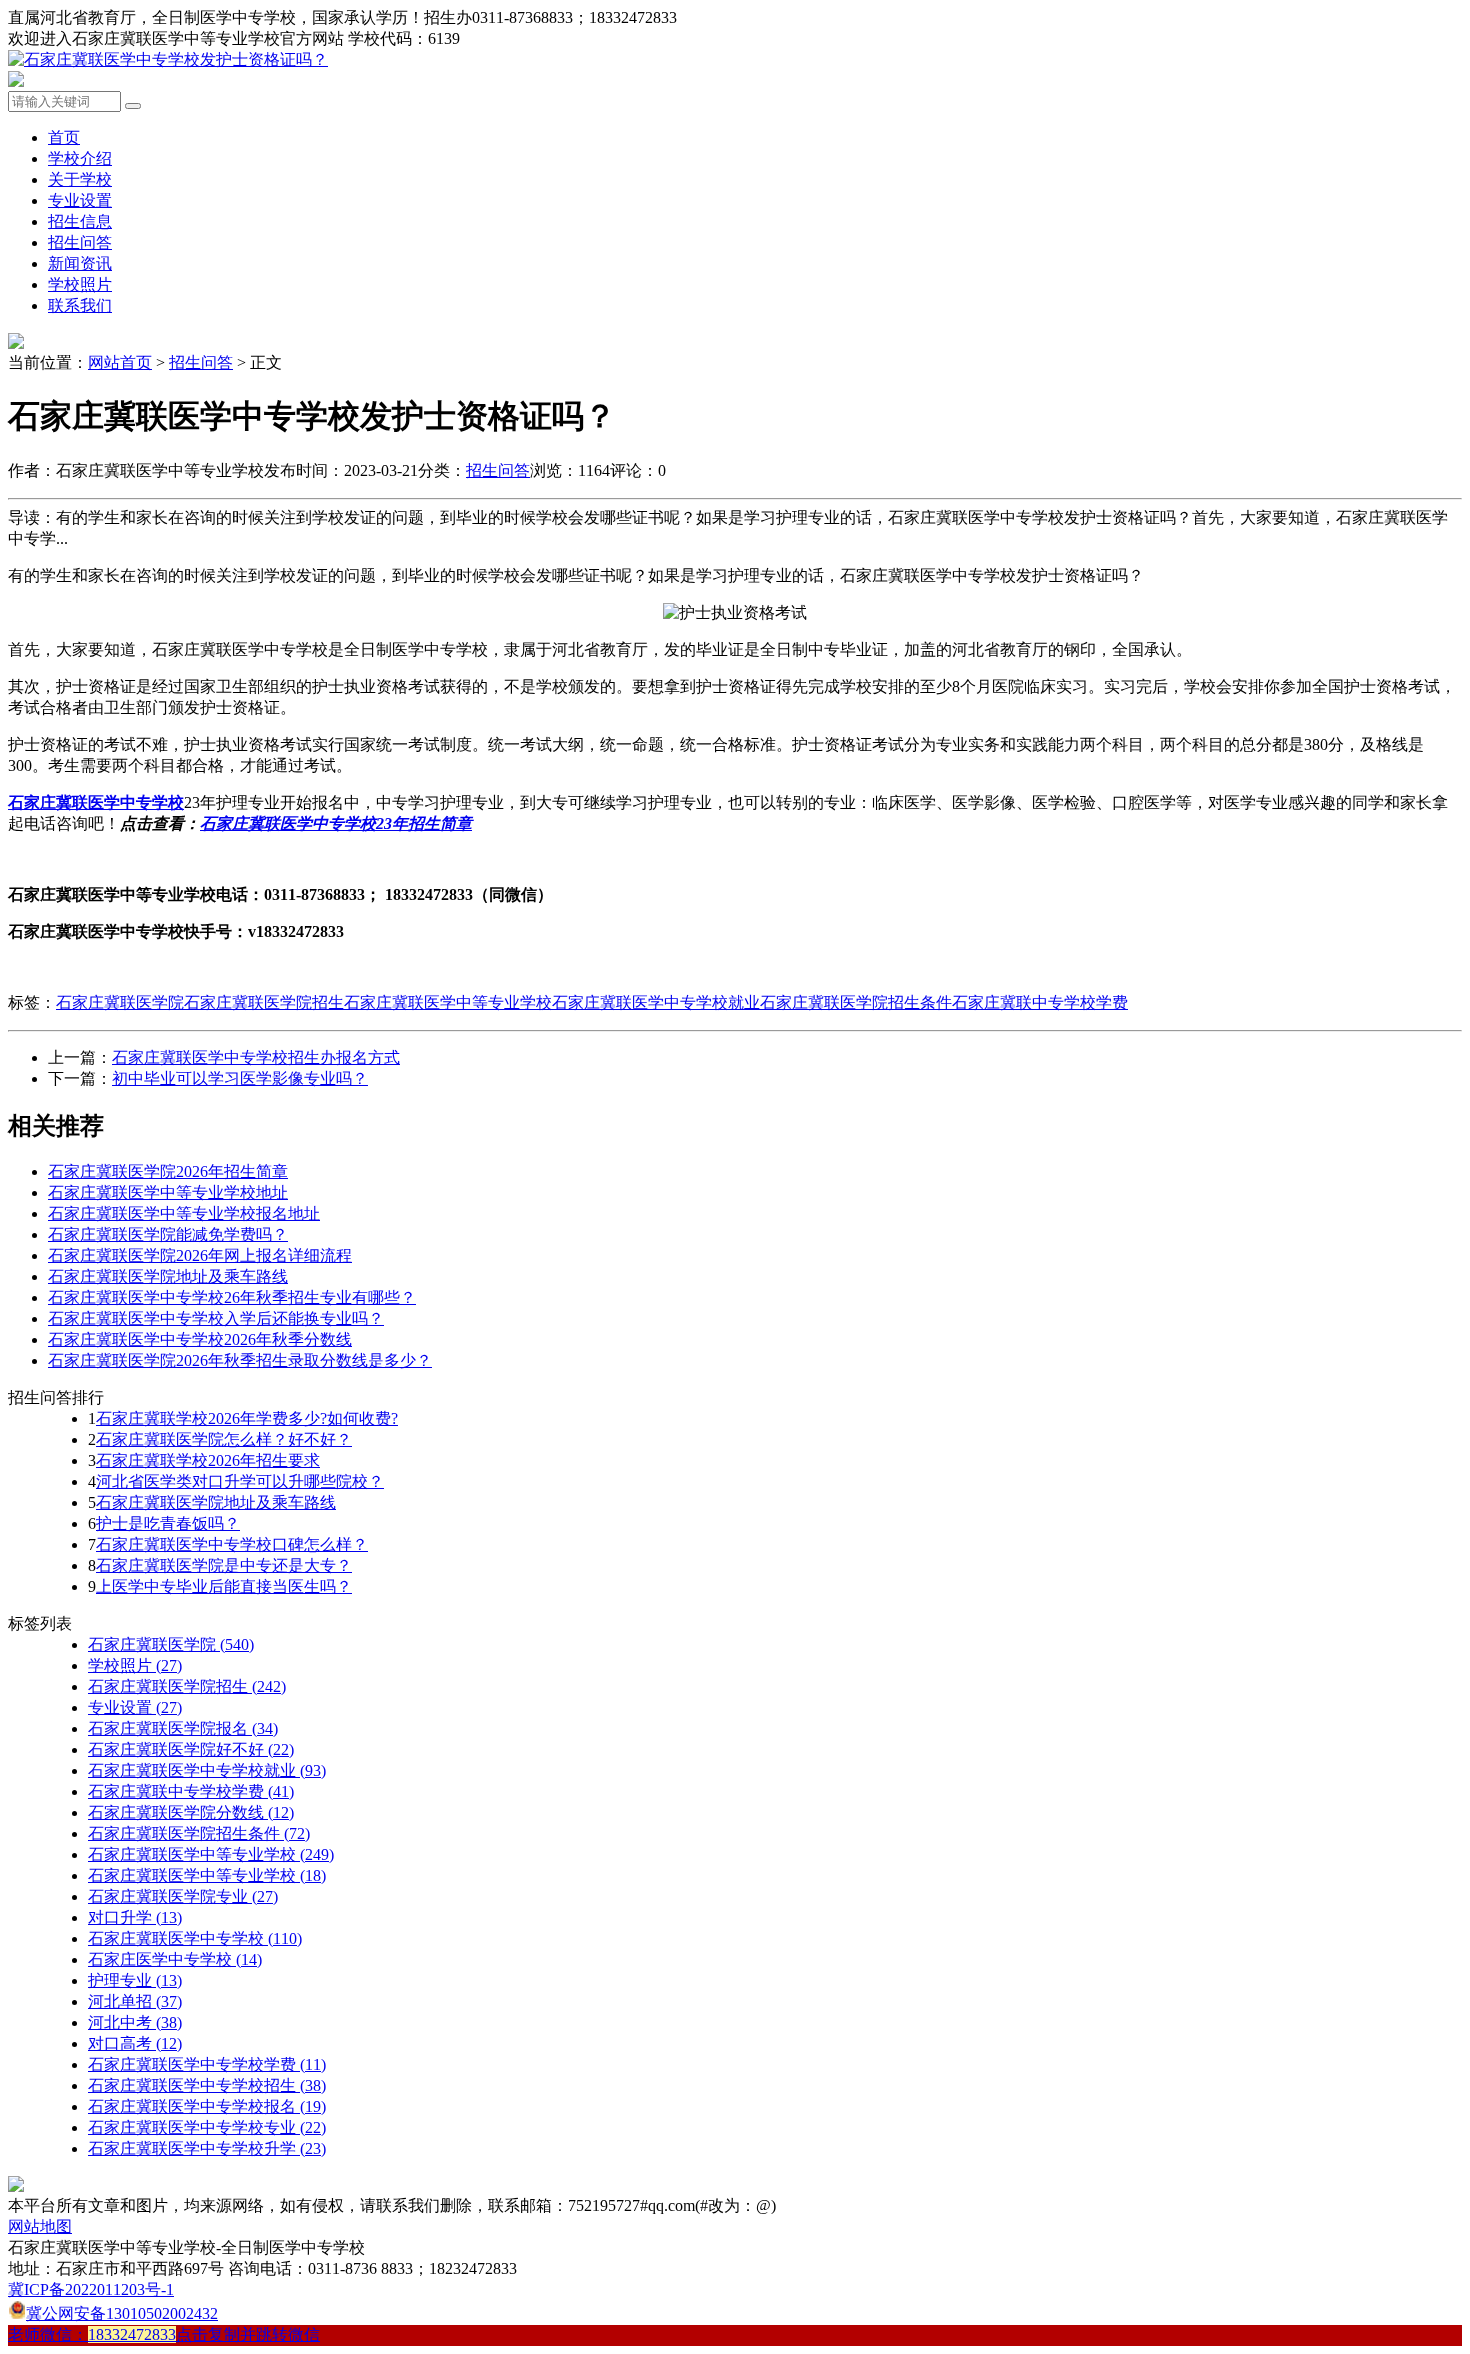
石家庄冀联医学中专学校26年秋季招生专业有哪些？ (232, 1297)
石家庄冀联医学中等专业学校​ (207, 1875)
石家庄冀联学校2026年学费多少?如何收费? (247, 1418)
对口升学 (135, 1917)
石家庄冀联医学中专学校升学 (207, 2148)
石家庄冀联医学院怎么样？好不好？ (224, 1439)
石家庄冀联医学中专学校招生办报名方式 (256, 1057)
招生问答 (80, 242)
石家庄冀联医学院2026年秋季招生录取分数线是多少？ (240, 1360)
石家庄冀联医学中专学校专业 (207, 2127)
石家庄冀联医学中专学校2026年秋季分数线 (200, 1339)
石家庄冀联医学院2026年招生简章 (168, 1171)
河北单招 (135, 2001)
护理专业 (135, 1980)
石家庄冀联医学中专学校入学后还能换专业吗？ (216, 1318)
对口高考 (135, 2043)
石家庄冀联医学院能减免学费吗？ (168, 1234)
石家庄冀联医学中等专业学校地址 (168, 1192)
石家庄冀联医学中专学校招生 (207, 2085)
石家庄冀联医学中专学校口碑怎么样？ (232, 1544)
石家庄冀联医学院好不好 (191, 1749)
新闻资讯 (80, 263)
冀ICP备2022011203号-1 (91, 2289)
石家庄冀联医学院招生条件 (856, 1002)
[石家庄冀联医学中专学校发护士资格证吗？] (168, 59)
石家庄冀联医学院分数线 (191, 1812)
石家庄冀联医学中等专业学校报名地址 (184, 1213)
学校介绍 (80, 158)
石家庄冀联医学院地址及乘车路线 (168, 1276)
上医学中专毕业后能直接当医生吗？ (224, 1586)
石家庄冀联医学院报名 (183, 1728)
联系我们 (80, 305)
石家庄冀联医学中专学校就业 (656, 1002)
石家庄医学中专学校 (175, 1959)
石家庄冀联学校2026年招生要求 (208, 1460)
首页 (64, 137)
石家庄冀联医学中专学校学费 (207, 2064)
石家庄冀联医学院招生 (264, 1002)
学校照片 (80, 284)
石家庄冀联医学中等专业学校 (448, 1002)
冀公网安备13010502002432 (122, 2313)
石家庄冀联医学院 (120, 1002)
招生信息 (80, 221)
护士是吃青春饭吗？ (168, 1523)
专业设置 (80, 200)
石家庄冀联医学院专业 (183, 1896)
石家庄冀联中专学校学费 (1040, 1002)
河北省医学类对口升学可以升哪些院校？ (240, 1481)
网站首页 (120, 362)
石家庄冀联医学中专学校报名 (207, 2106)
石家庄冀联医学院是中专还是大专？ (224, 1565)
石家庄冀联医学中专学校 (195, 1938)
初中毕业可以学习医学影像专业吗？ (240, 1078)
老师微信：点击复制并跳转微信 (164, 2334)
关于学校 (80, 179)
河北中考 (135, 2022)
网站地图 (40, 2226)
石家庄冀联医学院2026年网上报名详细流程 (200, 1255)
